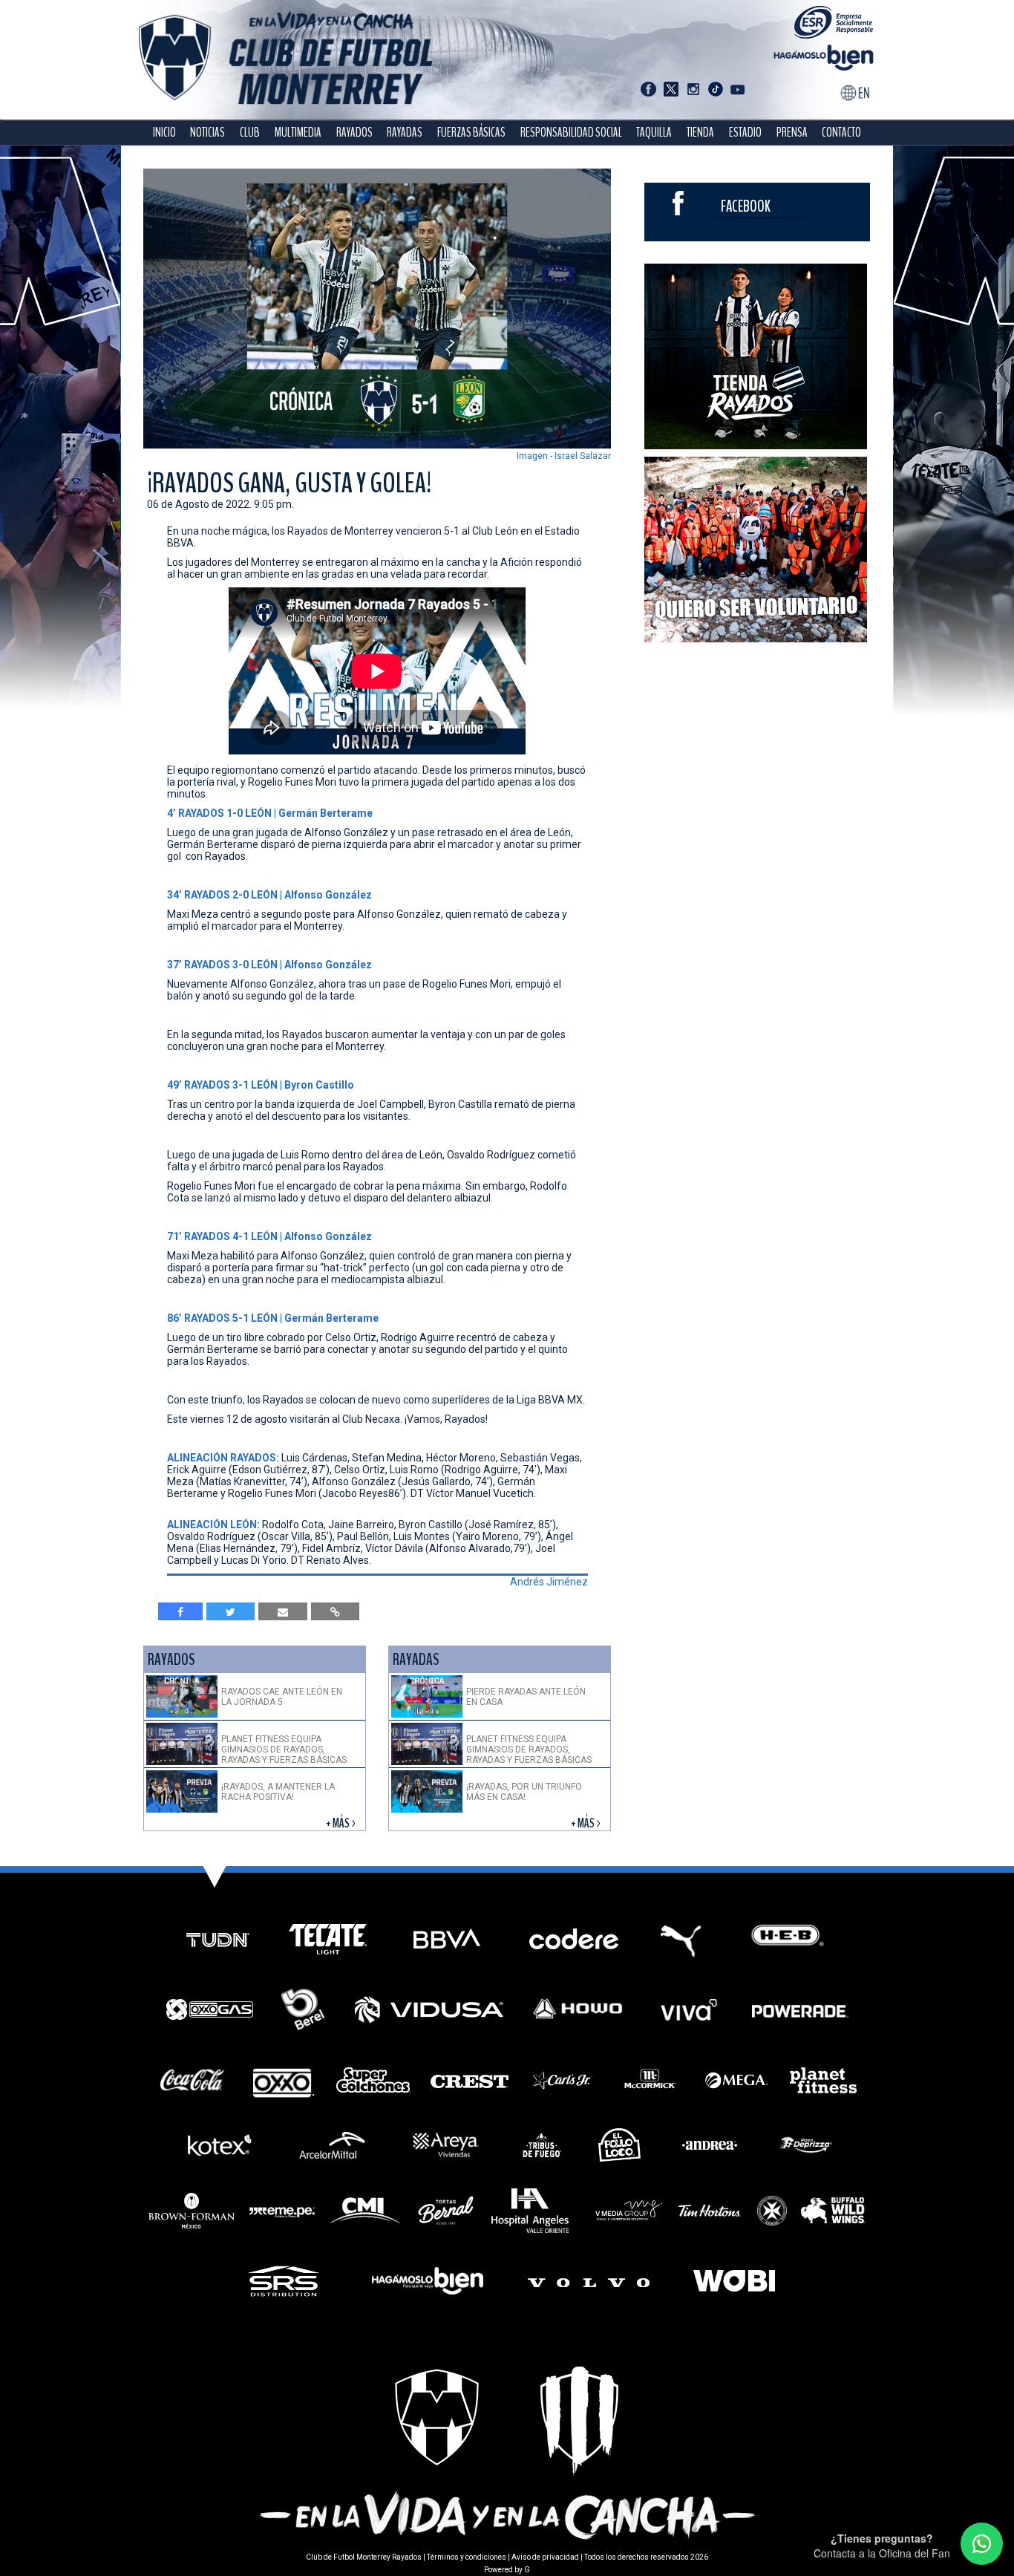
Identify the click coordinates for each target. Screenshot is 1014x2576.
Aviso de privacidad (545, 2557)
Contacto (841, 133)
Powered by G (507, 2570)
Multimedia (298, 133)
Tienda (700, 133)
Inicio (164, 133)
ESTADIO (745, 133)
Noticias (207, 133)
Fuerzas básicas (471, 133)
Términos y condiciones (467, 2557)
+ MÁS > (342, 1823)
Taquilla (654, 133)
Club (250, 133)
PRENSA (792, 133)
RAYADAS (405, 133)
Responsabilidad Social (571, 133)
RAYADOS (354, 133)
